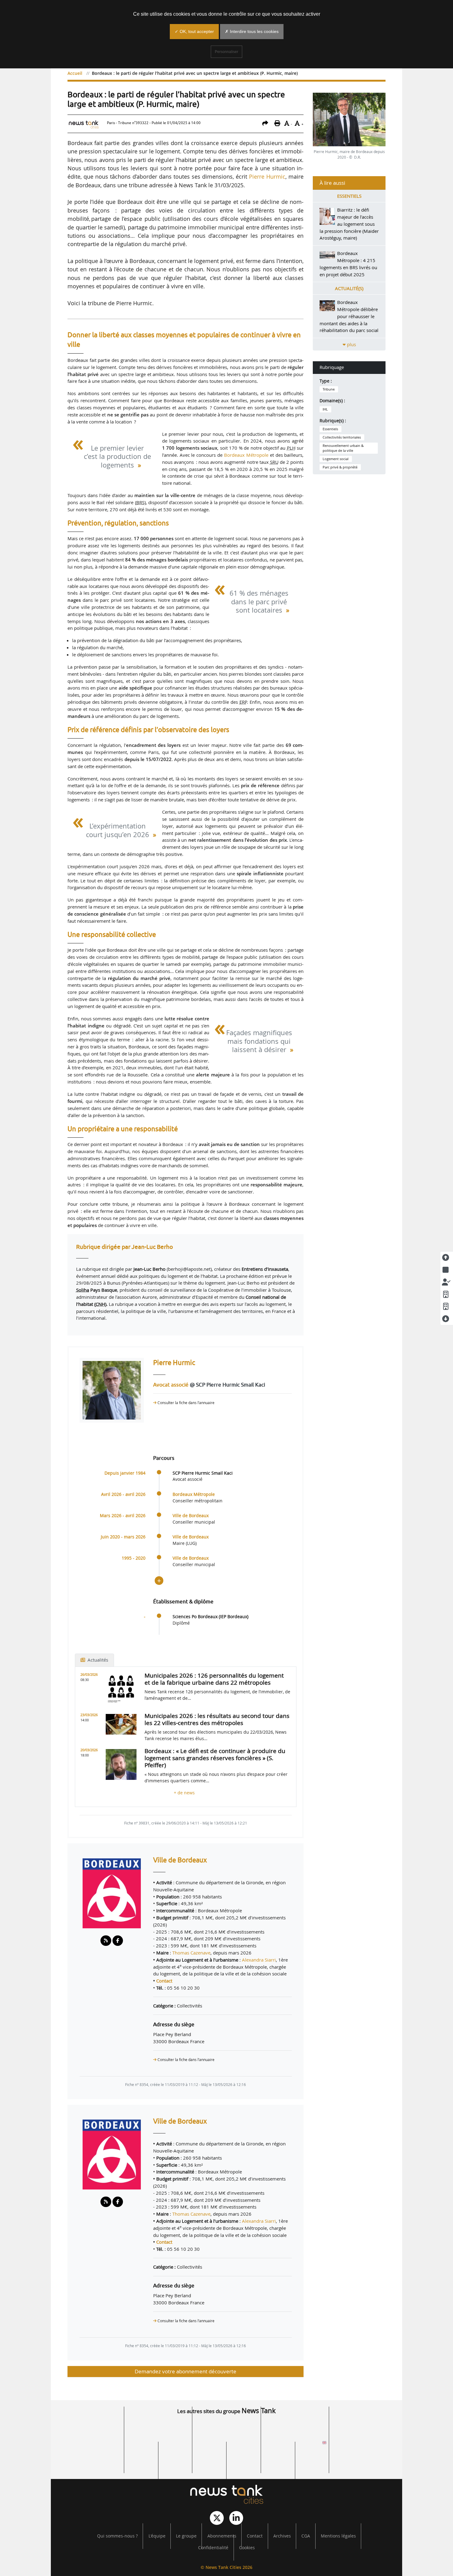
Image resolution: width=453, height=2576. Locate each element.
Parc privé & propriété (340, 467)
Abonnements (222, 2536)
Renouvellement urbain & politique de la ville (343, 448)
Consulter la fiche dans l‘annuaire (186, 1403)
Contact (164, 1981)
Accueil (75, 73)
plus (351, 344)
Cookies (247, 2548)
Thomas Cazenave (191, 1953)
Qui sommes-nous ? (117, 2536)
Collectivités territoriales (342, 437)
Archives (282, 2536)
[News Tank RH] (295, 2427)
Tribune (329, 389)
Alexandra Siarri (259, 1960)
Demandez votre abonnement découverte (186, 2371)
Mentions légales (338, 2536)
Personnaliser (226, 52)
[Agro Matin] (329, 2462)
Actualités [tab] (97, 1660)
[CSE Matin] (261, 2462)
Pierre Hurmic (267, 176)
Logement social (336, 459)
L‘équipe (157, 2536)
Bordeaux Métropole (246, 455)
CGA (306, 2536)
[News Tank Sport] (90, 2445)
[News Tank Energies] (363, 2427)
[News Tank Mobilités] (226, 2427)
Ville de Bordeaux (191, 1516)
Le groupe (186, 2536)
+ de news (186, 1793)
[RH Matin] (363, 2445)
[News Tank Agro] (226, 2445)
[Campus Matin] (192, 2462)
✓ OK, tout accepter (194, 31)
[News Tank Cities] (226, 2495)
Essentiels (330, 429)
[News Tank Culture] (90, 2427)
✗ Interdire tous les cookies (252, 31)
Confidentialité (213, 2548)
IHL (325, 409)
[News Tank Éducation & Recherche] (158, 2427)
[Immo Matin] (124, 2462)
